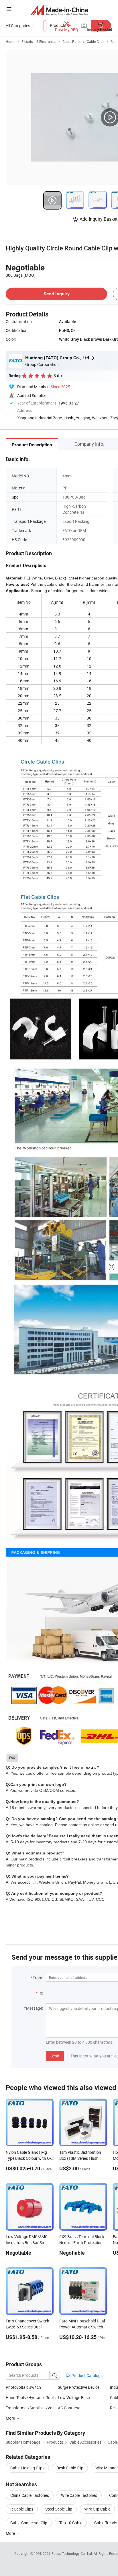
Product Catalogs (86, 2375)
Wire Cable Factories (79, 2495)
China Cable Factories (30, 2495)
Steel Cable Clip (59, 2509)
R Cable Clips (22, 2509)
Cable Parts (71, 41)
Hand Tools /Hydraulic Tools (31, 2397)
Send (55, 2056)
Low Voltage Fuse (74, 2397)
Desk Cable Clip (70, 2468)
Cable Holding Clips (27, 2468)
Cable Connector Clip (29, 2523)
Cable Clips (96, 41)
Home (10, 41)
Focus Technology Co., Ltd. (73, 2553)
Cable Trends (106, 2523)
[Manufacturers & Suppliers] (59, 10)
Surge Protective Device (79, 2387)
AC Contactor (70, 2408)
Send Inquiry (57, 294)
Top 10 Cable (71, 2523)
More (11, 2533)
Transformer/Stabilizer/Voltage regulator (32, 2408)
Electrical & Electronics (39, 41)
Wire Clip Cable (97, 2509)
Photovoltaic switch (23, 2387)
